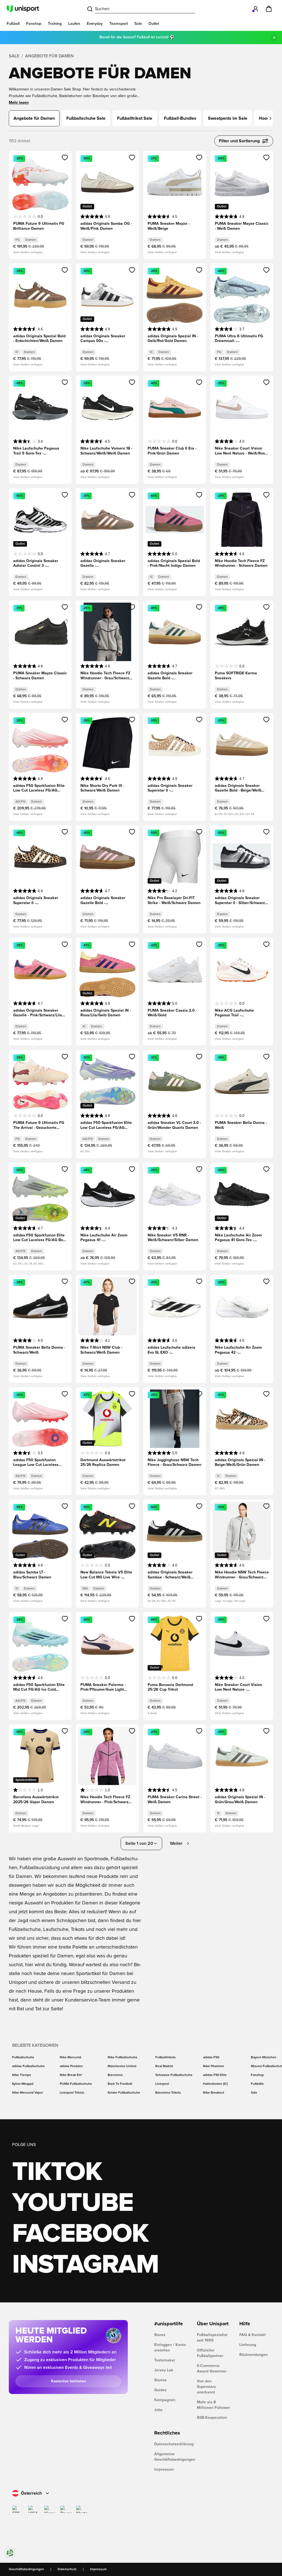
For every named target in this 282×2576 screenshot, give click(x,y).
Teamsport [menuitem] (119, 24)
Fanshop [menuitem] (34, 24)
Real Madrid (164, 2066)
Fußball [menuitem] (13, 24)
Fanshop (257, 2075)
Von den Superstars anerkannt (206, 2387)
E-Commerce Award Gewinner (212, 2369)
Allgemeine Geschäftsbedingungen (171, 2457)
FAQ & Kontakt (253, 2335)
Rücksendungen (253, 2355)
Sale (14, 56)
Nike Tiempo (22, 2075)
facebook (80, 2234)
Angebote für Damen (49, 56)
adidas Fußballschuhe (28, 2066)
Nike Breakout (214, 2093)
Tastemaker (165, 2360)
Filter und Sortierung (239, 141)
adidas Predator (71, 2066)
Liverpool (162, 2084)
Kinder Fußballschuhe (124, 2093)
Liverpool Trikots (72, 2093)
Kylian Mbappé (23, 2084)
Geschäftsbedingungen (26, 2569)
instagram (85, 2265)
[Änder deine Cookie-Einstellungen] (10, 2553)
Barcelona (115, 2075)
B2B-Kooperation (212, 2418)
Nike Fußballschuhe (123, 2057)
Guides (160, 2390)
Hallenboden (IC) (215, 2084)
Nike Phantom (213, 2066)
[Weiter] (270, 118)
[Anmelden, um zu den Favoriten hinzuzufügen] (65, 157)
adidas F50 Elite (215, 2075)
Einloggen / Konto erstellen (170, 2348)
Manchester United (122, 2066)
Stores (160, 2335)
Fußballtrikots (166, 2057)
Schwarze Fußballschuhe (174, 2075)
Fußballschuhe (23, 2057)
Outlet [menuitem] (154, 24)
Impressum (164, 2470)
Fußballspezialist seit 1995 (212, 2338)
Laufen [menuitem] (74, 24)
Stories (160, 2380)
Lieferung (248, 2345)
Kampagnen (165, 2400)
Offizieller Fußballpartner (210, 2353)
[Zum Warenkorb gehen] (269, 9)
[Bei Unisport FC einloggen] (256, 9)
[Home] (23, 9)
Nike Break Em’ (71, 2075)
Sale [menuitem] (138, 24)
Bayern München (264, 2057)
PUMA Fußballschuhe (76, 2084)
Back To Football (120, 2084)
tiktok (57, 2172)
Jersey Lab (164, 2370)
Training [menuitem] (55, 24)
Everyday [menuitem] (95, 24)
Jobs (158, 2410)
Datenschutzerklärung (171, 2444)
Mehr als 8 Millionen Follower (213, 2405)
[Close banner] (274, 38)
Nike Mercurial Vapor (28, 2093)
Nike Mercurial (70, 2057)
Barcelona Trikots (168, 2093)
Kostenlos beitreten (68, 2381)
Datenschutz (67, 2569)
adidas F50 (211, 2057)
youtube (73, 2203)
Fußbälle (257, 2084)
